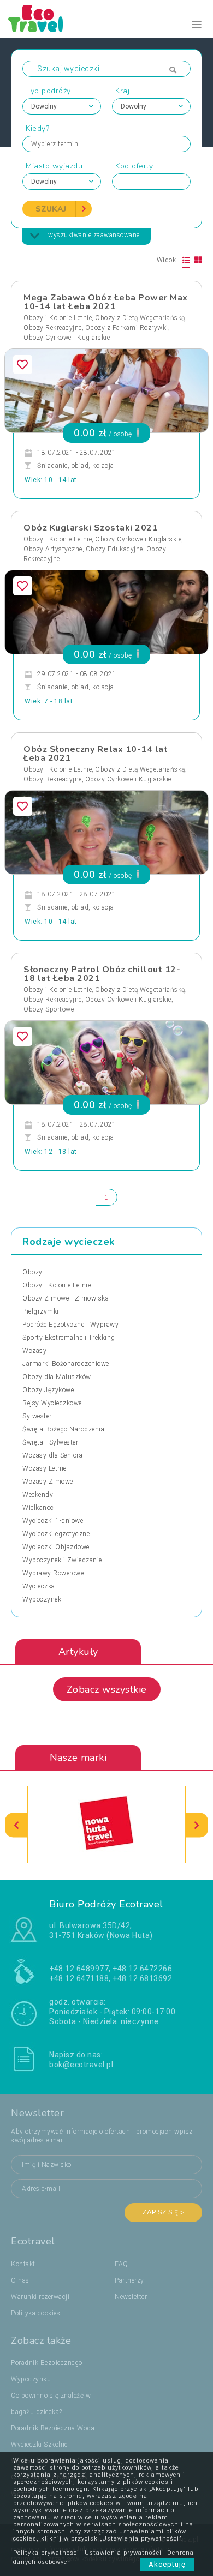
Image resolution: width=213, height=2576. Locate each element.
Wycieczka (39, 1586)
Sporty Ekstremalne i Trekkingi (70, 1338)
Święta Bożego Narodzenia (63, 1429)
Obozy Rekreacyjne (53, 328)
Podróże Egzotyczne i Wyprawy (70, 1325)
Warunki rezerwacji (40, 2297)
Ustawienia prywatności (123, 2553)
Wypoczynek (42, 1599)
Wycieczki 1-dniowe (53, 1521)
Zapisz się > (163, 2212)
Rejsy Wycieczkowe (52, 1403)
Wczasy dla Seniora (52, 1455)
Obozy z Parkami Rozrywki (127, 328)
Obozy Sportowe (49, 1009)
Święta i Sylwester (50, 1442)
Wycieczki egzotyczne (56, 1534)
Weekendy (38, 1495)
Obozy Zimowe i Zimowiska (66, 1298)
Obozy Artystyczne (53, 549)
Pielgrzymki (41, 1311)
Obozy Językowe (48, 1390)
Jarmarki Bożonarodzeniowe (66, 1364)
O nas (20, 2280)
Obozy (32, 1272)
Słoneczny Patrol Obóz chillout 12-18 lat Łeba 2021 (102, 974)
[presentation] (16, 1825)
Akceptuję (167, 2564)
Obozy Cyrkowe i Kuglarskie (67, 338)
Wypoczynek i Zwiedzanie (62, 1560)
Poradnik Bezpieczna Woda (53, 2428)
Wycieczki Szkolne (39, 2445)
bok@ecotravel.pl (81, 2065)
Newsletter (131, 2297)
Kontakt (23, 2264)
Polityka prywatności (46, 2553)
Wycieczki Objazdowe (56, 1547)
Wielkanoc (38, 1508)
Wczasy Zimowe (48, 1482)
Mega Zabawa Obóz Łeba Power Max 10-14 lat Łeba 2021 (106, 302)
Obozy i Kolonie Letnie (58, 318)
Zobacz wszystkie (107, 1689)
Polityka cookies (35, 2313)
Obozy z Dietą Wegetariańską (140, 318)
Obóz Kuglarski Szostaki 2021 (91, 528)
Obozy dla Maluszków (57, 1377)
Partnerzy (129, 2280)
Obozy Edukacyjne (114, 549)
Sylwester (37, 1416)
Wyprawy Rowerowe (53, 1573)
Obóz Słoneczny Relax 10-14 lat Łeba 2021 (96, 754)
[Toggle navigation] (197, 25)
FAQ (122, 2264)
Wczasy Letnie (45, 1468)
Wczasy (34, 1351)
